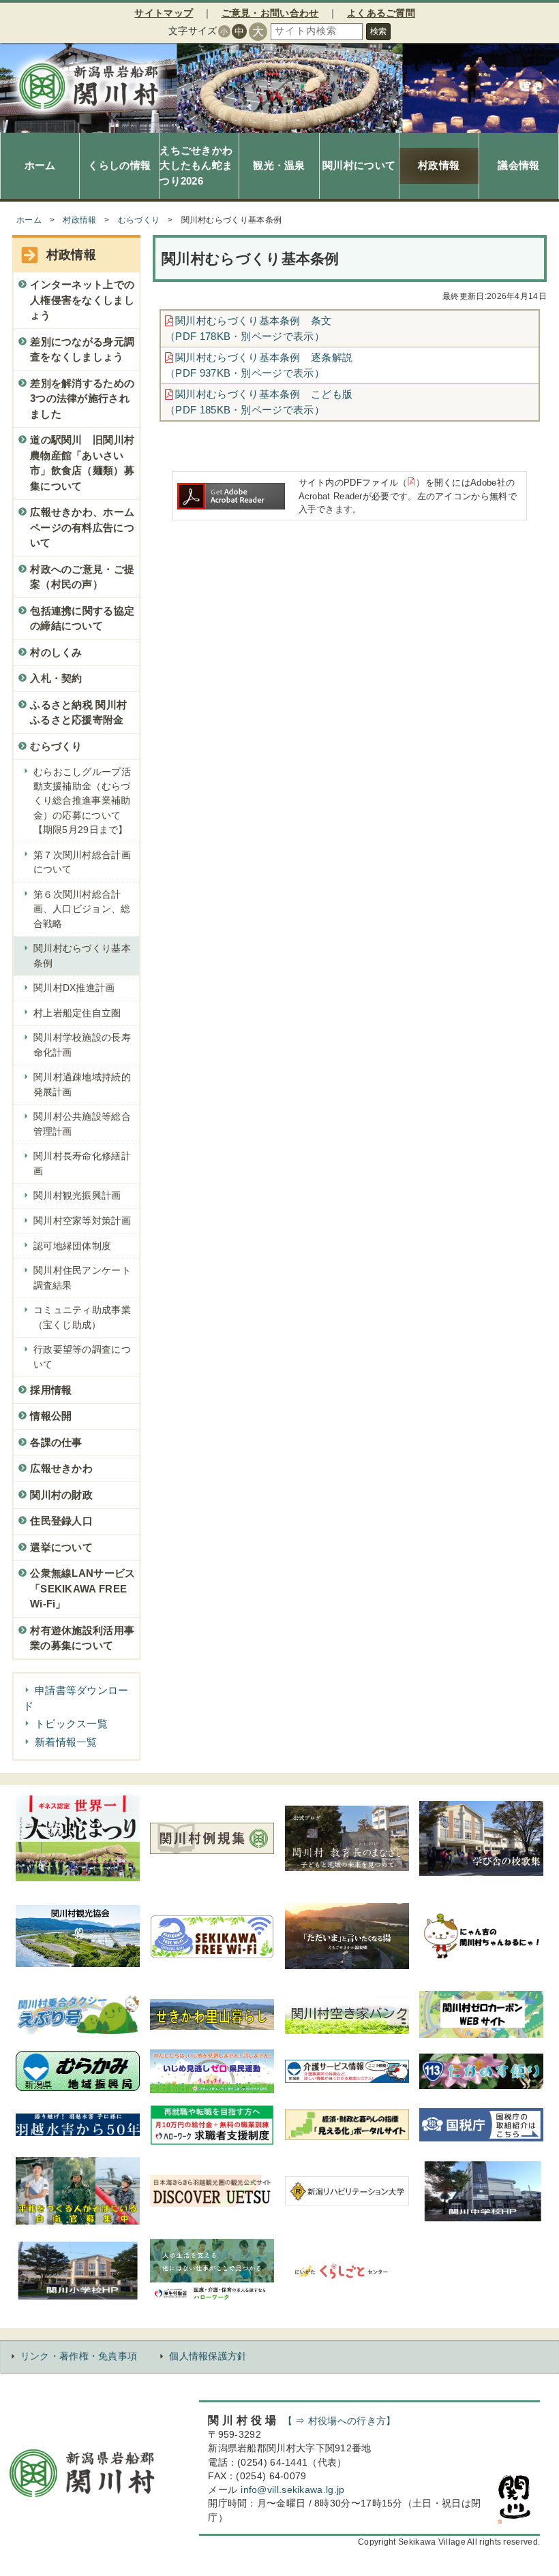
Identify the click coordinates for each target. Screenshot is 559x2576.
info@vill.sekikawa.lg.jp (292, 2490)
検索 (378, 31)
